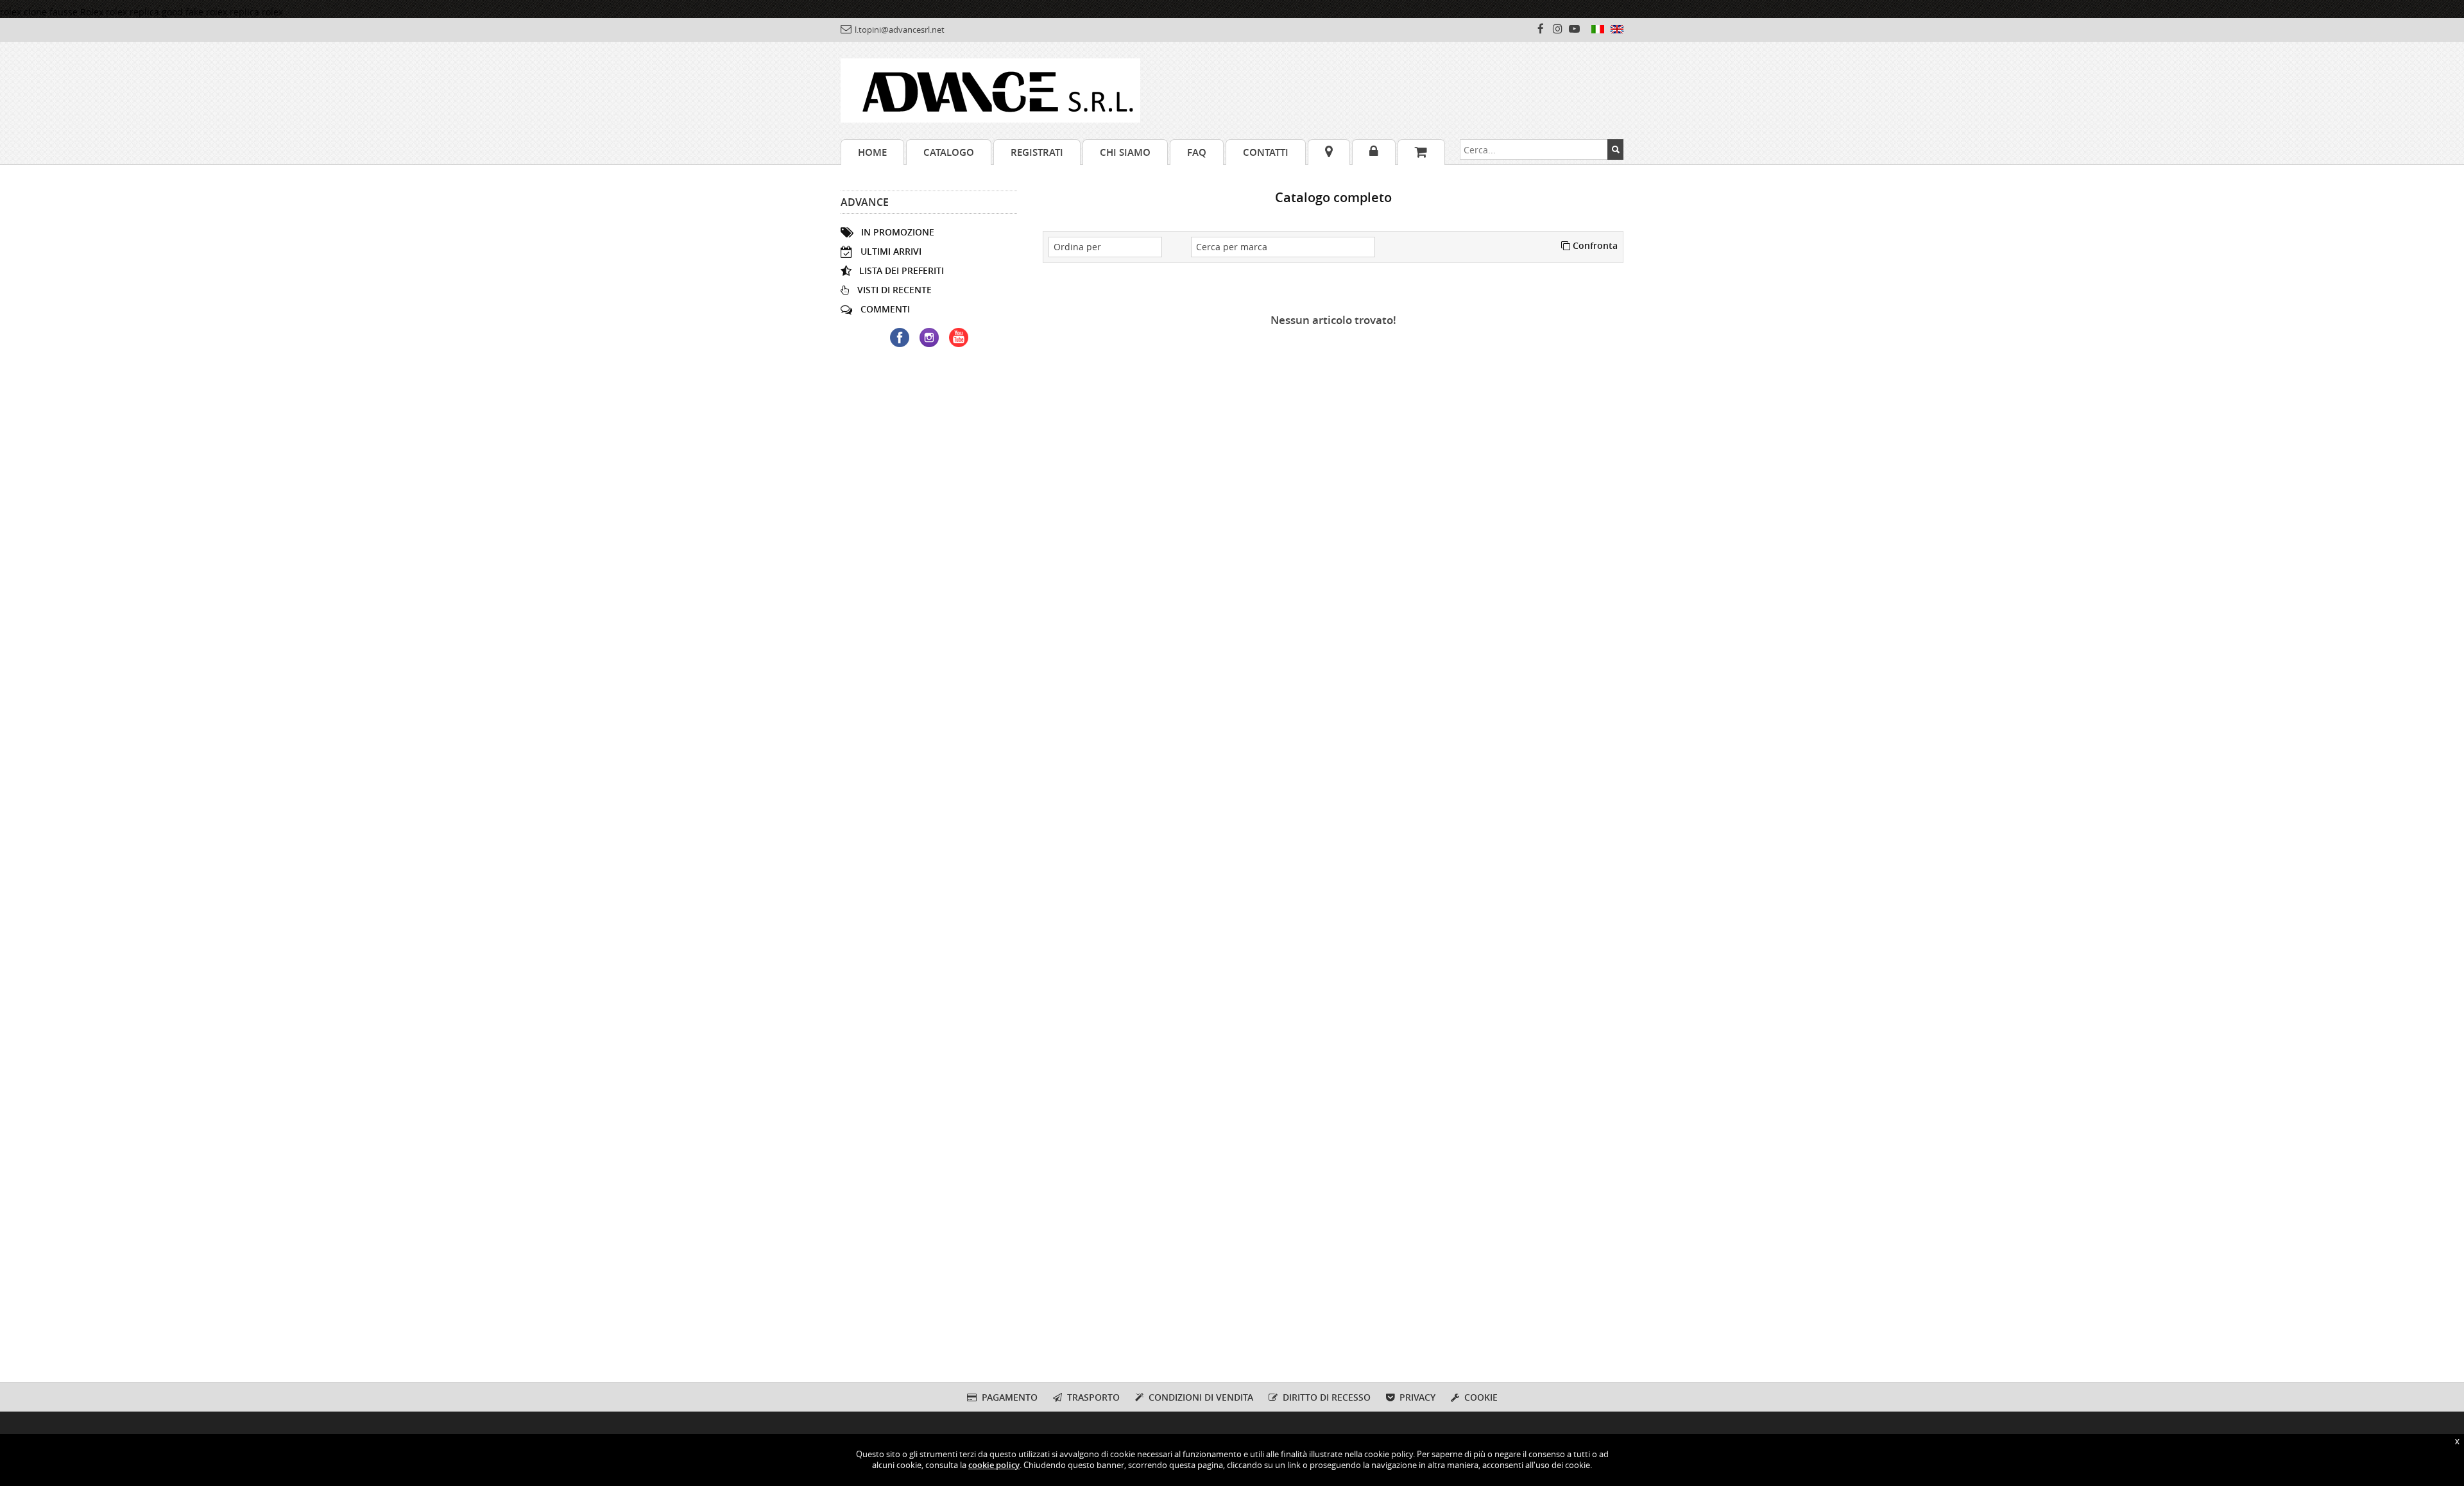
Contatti (1266, 152)
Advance (865, 202)
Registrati (1037, 152)
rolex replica (133, 12)
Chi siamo (1125, 152)
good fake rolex (194, 12)
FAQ (1197, 152)
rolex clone (23, 12)
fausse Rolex (76, 12)
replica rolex (256, 12)
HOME (872, 152)
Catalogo (949, 152)
